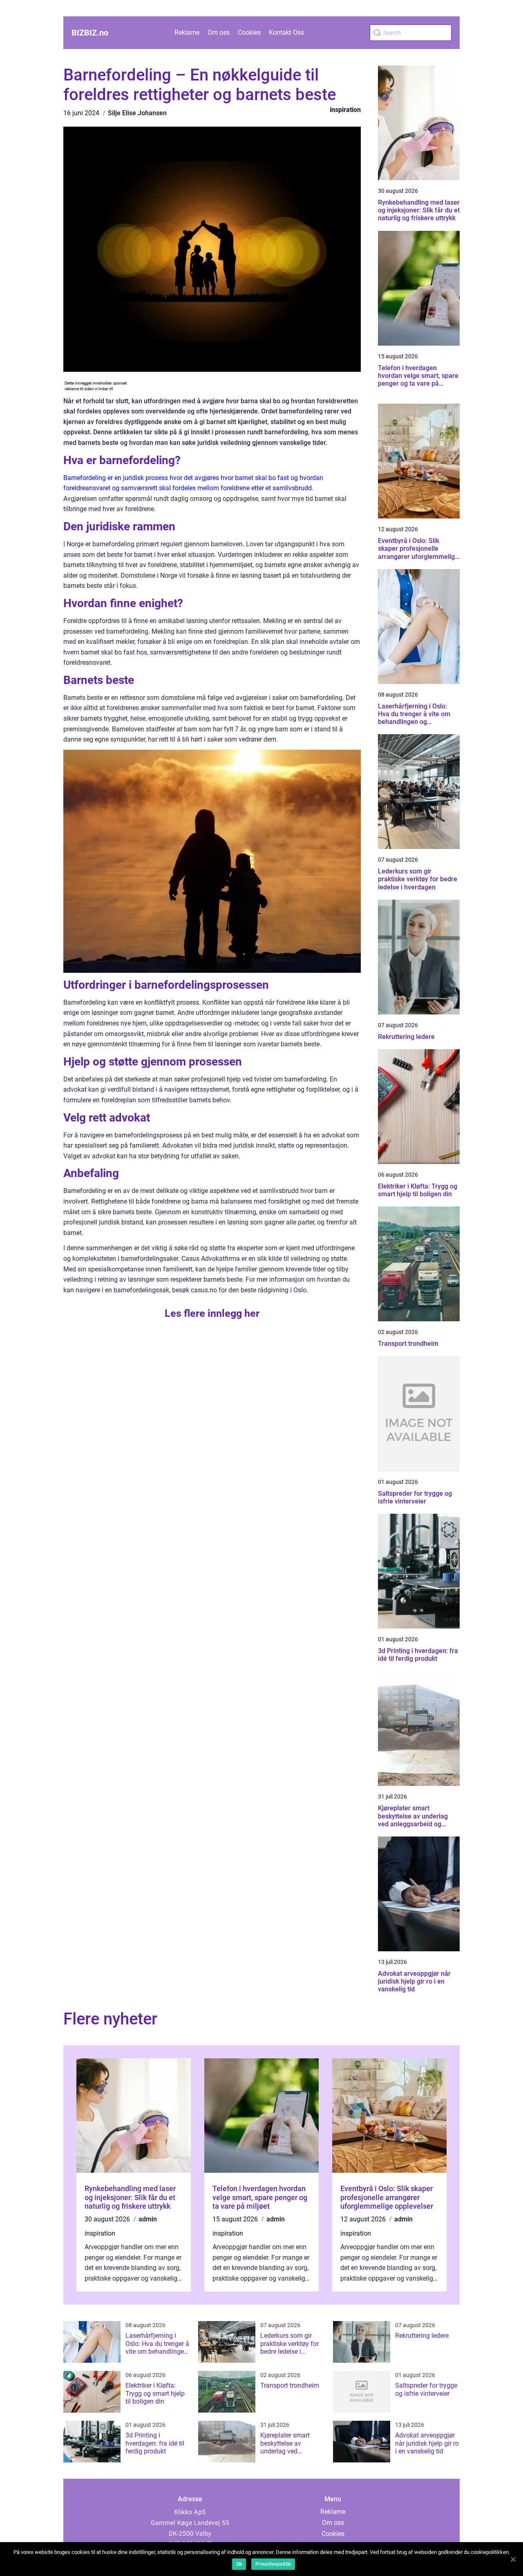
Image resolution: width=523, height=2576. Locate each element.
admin (148, 2219)
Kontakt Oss (286, 32)
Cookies (249, 32)
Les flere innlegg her (212, 1313)
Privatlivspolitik (273, 2564)
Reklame (187, 32)
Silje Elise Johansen (137, 113)
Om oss (219, 32)
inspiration (345, 110)
